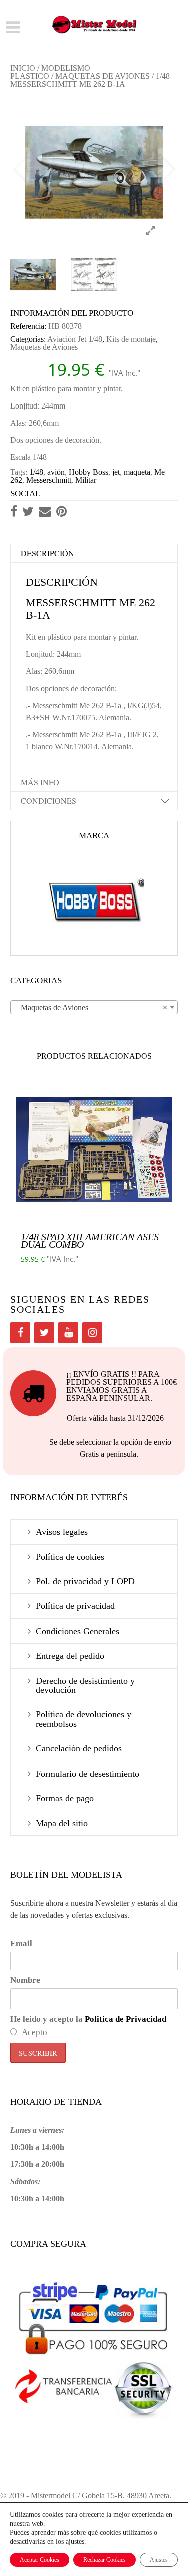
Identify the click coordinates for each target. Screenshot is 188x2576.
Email (21, 1943)
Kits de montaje (131, 339)
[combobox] (94, 1007)
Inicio (23, 68)
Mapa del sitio (62, 1823)
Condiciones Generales (77, 1631)
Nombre (25, 1980)
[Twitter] (44, 1333)
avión (56, 472)
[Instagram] (92, 1333)
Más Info (40, 782)
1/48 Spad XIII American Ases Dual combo (90, 1240)
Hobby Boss (88, 472)
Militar (86, 480)
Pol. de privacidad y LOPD (85, 1581)
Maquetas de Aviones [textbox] (91, 1007)
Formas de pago (65, 1798)
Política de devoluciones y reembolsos (83, 1719)
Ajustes (159, 2560)
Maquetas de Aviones (103, 76)
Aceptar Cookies (39, 2560)
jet (116, 472)
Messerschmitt (49, 480)
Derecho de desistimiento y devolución (85, 1685)
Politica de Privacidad (126, 2019)
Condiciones (48, 801)
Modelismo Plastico (50, 72)
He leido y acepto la (88, 2019)
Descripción (47, 553)
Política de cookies (70, 1557)
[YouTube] (68, 1333)
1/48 (36, 472)
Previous (20, 166)
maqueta (137, 472)
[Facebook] (20, 1333)
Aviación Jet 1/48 (75, 339)
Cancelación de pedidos (79, 1748)
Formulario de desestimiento (87, 1774)
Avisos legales (62, 1532)
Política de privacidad (75, 1606)
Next (168, 166)
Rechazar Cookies (105, 2560)
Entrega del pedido (70, 1656)
